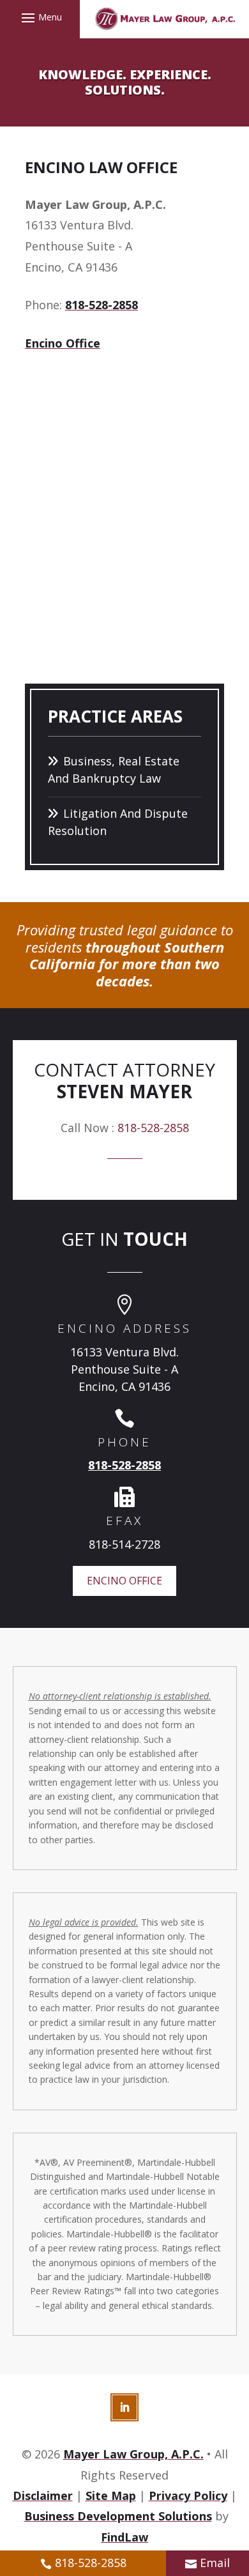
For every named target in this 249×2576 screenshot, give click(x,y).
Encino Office (63, 343)
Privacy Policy (188, 2495)
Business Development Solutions (118, 2516)
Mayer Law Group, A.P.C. (133, 2454)
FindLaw (124, 2537)
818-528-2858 (102, 305)
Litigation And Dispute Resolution (118, 822)
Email (215, 2563)
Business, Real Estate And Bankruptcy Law (114, 770)
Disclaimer (43, 2495)
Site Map (111, 2495)
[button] (40, 17)
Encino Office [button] (124, 1581)
